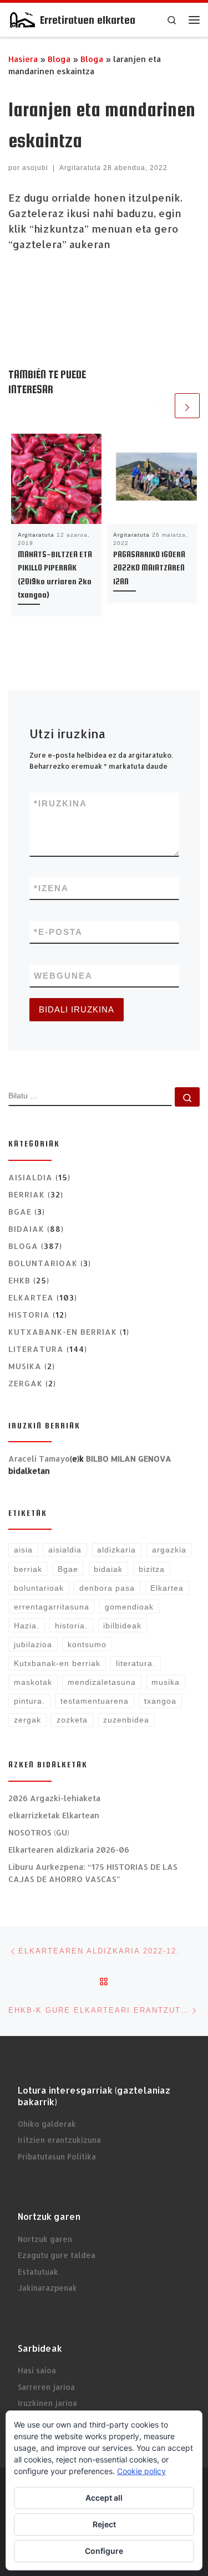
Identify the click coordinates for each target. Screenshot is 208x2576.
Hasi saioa (37, 2370)
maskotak (33, 1682)
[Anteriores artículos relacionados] (160, 406)
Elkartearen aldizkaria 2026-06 (69, 1850)
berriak (28, 1569)
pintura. (29, 1701)
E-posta (58, 932)
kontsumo (87, 1644)
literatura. (136, 1663)
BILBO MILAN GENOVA (129, 1459)
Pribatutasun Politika (57, 2156)
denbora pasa (107, 1588)
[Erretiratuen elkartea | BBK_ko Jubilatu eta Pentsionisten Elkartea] (22, 19)
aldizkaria (116, 1550)
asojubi (35, 168)
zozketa (72, 1720)
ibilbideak (122, 1626)
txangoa (160, 1701)
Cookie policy (141, 2471)
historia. (71, 1626)
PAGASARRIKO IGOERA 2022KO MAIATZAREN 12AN (149, 568)
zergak (27, 1720)
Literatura (36, 1349)
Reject (104, 2524)
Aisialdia (31, 1177)
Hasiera (23, 59)
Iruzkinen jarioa (47, 2403)
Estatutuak (38, 2272)
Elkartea (31, 1297)
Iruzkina (60, 803)
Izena (51, 888)
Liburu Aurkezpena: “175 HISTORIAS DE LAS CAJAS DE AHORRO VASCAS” (93, 1873)
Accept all (104, 2498)
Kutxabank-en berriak (63, 1332)
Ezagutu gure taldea (57, 2255)
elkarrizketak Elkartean (54, 1815)
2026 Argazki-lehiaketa (54, 1798)
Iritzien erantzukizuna (59, 2140)
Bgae (20, 1212)
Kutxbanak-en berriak (57, 1663)
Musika (25, 1366)
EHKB (19, 1280)
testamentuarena (95, 1701)
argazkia (169, 1550)
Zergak (26, 1383)
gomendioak (129, 1607)
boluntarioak (43, 1263)
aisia (23, 1550)
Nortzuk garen (45, 2239)
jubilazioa (33, 1644)
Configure (104, 2551)
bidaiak (108, 1569)
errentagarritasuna (52, 1607)
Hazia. (27, 1626)
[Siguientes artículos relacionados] (187, 406)
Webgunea (63, 976)
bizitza (152, 1569)
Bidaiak (26, 1229)
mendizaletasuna (102, 1682)
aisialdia (65, 1550)
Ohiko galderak (47, 2124)
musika (166, 1682)
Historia (29, 1315)
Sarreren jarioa (46, 2387)
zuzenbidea (126, 1720)
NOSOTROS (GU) (39, 1832)
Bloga (59, 59)
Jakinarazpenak (47, 2288)
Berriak (27, 1194)
